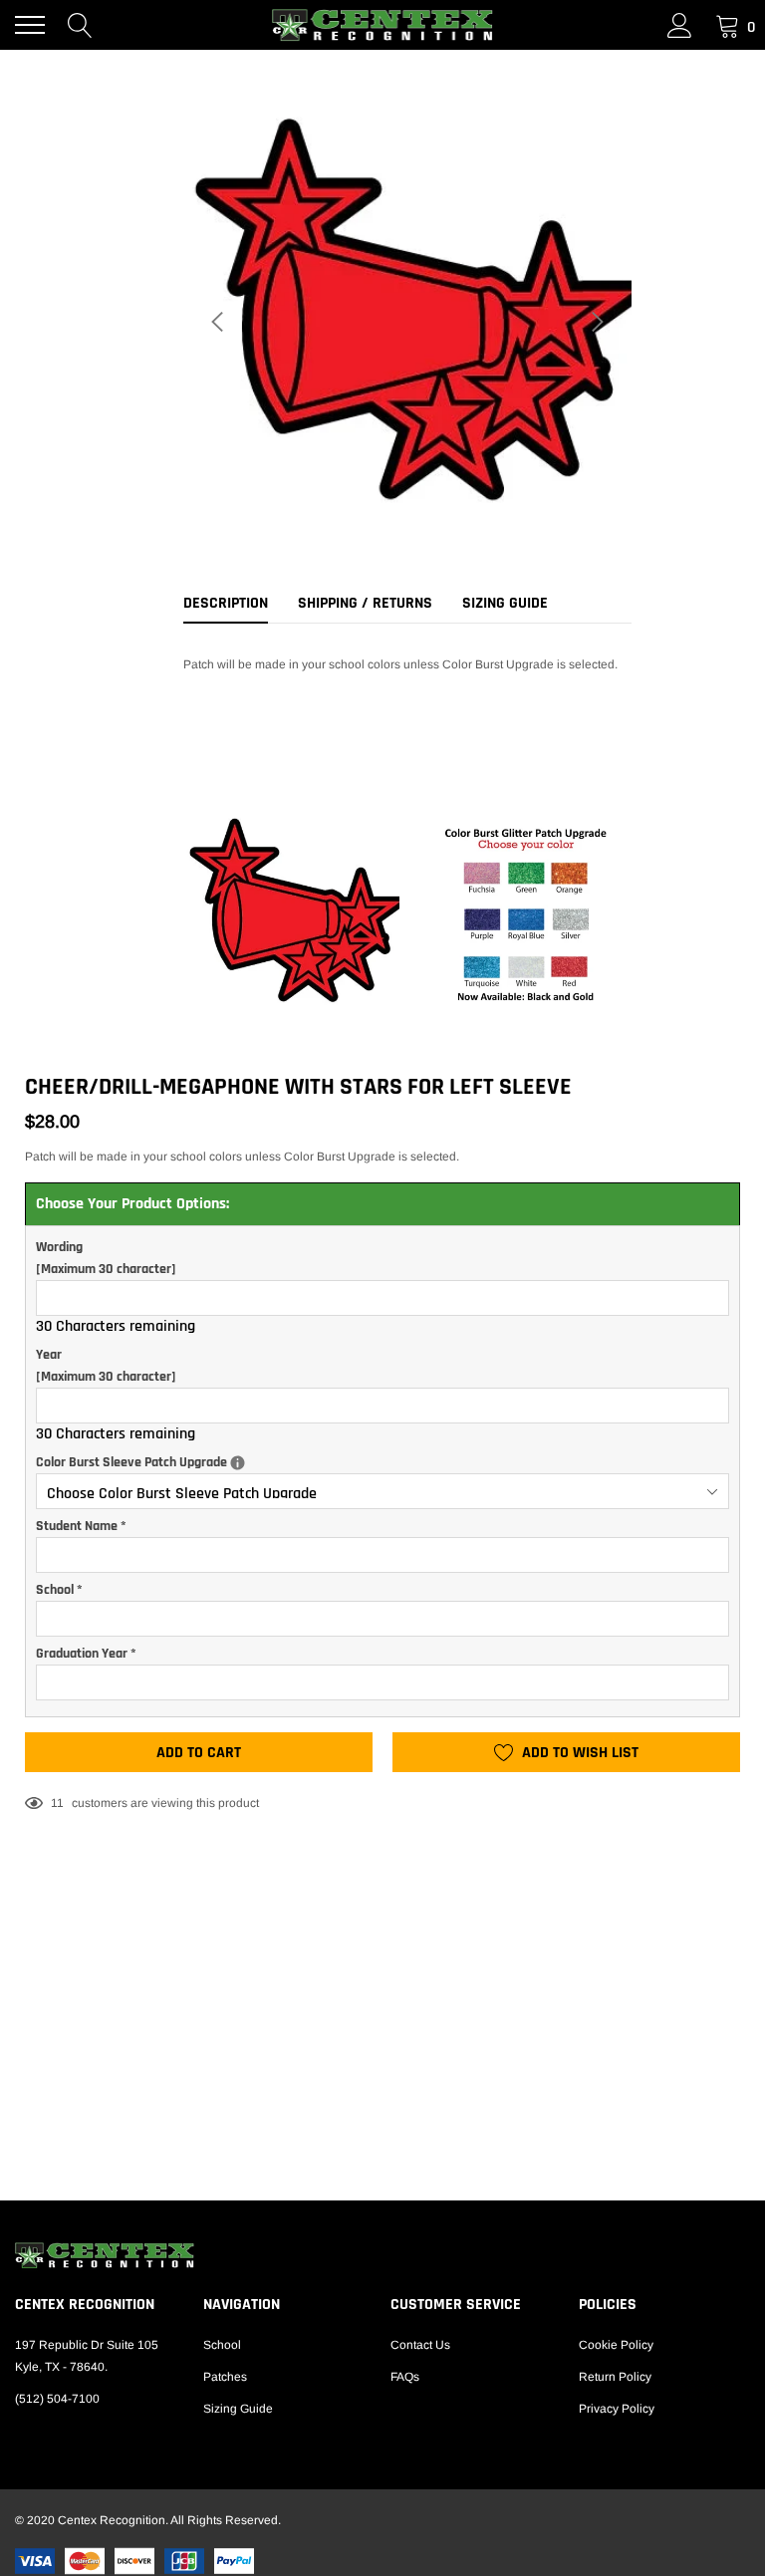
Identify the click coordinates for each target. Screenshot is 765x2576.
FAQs (405, 2377)
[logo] (382, 24)
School (222, 2345)
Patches (225, 2377)
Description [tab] (226, 604)
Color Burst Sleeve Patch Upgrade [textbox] (333, 1461)
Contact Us (420, 2345)
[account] (680, 25)
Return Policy (615, 2377)
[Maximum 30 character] (106, 1258)
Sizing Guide (238, 2409)
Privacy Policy (617, 2409)
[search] (80, 25)
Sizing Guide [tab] (505, 604)
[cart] (728, 25)
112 (61, 1803)
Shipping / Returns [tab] (365, 604)
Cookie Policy (616, 2345)
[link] (382, 2255)
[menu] (30, 25)
